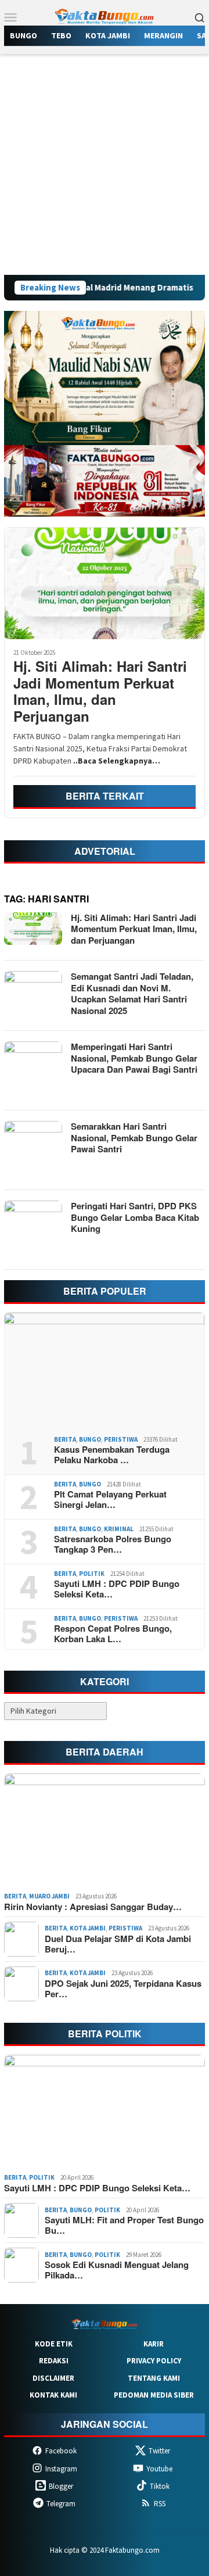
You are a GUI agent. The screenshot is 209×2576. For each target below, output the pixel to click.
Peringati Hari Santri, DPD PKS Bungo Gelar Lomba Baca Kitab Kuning (135, 1217)
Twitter (159, 2451)
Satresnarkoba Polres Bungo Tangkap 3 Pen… (113, 1544)
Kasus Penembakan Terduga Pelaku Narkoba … (112, 1454)
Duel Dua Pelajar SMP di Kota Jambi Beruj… (118, 1944)
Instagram (61, 2469)
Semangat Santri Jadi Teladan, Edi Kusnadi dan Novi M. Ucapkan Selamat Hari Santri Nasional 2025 (132, 993)
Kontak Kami (53, 2395)
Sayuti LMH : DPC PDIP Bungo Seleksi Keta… (117, 1589)
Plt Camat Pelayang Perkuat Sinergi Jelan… (110, 1499)
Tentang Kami (154, 2378)
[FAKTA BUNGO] (105, 16)
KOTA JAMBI (88, 1928)
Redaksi (54, 2361)
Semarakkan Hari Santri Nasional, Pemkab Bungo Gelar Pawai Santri (134, 1137)
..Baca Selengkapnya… (117, 761)
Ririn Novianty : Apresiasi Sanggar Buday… (93, 1907)
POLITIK (92, 1574)
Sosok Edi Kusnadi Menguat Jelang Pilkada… (117, 2270)
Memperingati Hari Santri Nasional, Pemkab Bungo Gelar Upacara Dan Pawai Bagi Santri (134, 1058)
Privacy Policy (154, 2361)
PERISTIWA (121, 1439)
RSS (160, 2504)
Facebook (61, 2451)
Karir (154, 2344)
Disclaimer (53, 2378)
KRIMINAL (119, 1529)
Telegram (61, 2504)
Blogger (61, 2486)
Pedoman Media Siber (154, 2395)
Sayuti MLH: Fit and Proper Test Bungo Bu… (124, 2225)
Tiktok (160, 2486)
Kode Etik (54, 2344)
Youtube (159, 2469)
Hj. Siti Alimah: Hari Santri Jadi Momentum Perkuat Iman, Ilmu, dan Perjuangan (100, 691)
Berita (65, 1439)
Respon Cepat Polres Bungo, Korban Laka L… (113, 1633)
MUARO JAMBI (49, 1896)
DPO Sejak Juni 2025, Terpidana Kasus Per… (123, 1989)
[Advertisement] (105, 164)
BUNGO (90, 1439)
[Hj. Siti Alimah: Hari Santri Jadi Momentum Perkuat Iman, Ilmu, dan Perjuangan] (105, 583)
